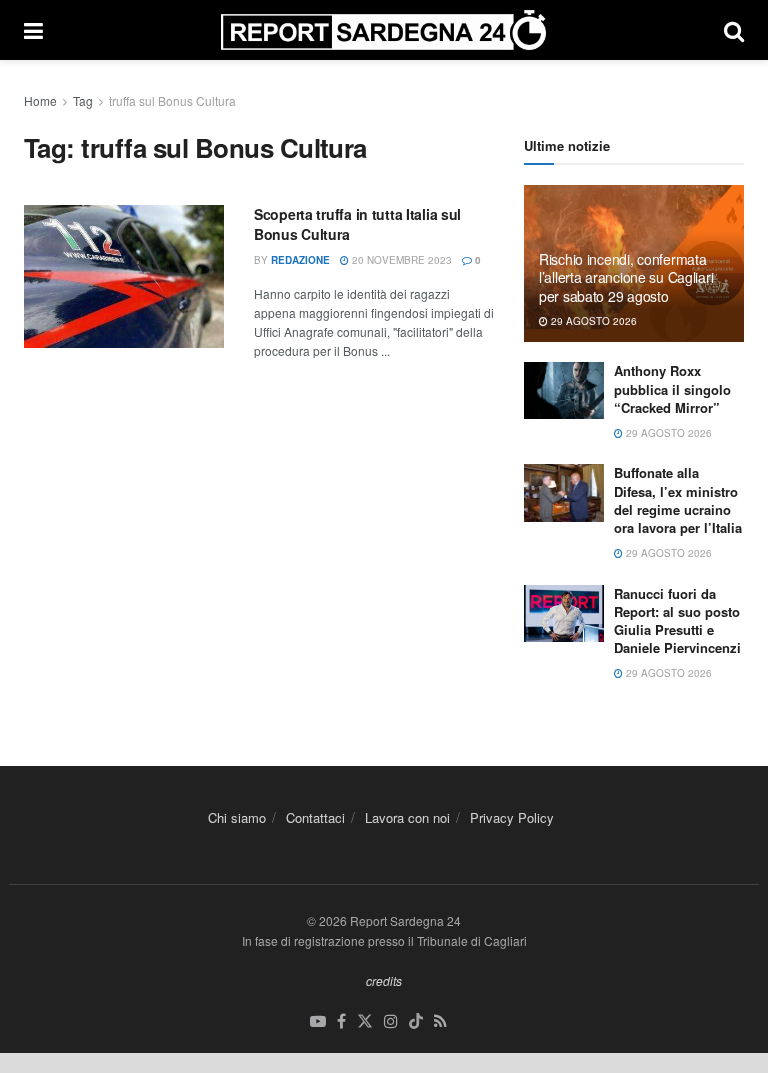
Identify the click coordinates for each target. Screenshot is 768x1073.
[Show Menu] (33, 30)
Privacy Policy (512, 817)
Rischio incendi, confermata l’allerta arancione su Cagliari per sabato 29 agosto (626, 277)
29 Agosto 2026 (592, 321)
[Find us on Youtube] (318, 1021)
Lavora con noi (407, 817)
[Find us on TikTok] (416, 1021)
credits (384, 980)
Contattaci (315, 817)
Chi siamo (237, 817)
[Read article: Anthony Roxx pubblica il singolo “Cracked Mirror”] (564, 390)
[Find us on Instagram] (391, 1021)
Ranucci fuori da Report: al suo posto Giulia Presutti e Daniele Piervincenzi (677, 621)
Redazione (300, 260)
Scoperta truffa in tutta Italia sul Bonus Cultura (357, 224)
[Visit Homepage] (383, 30)
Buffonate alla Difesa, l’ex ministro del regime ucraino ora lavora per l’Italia (678, 500)
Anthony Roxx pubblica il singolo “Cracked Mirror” (672, 388)
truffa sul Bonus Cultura (172, 100)
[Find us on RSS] (440, 1021)
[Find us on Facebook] (341, 1021)
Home (40, 100)
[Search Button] (734, 30)
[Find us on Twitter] (365, 1021)
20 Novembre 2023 (400, 260)
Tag (83, 100)
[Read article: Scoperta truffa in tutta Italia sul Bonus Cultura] (124, 276)
